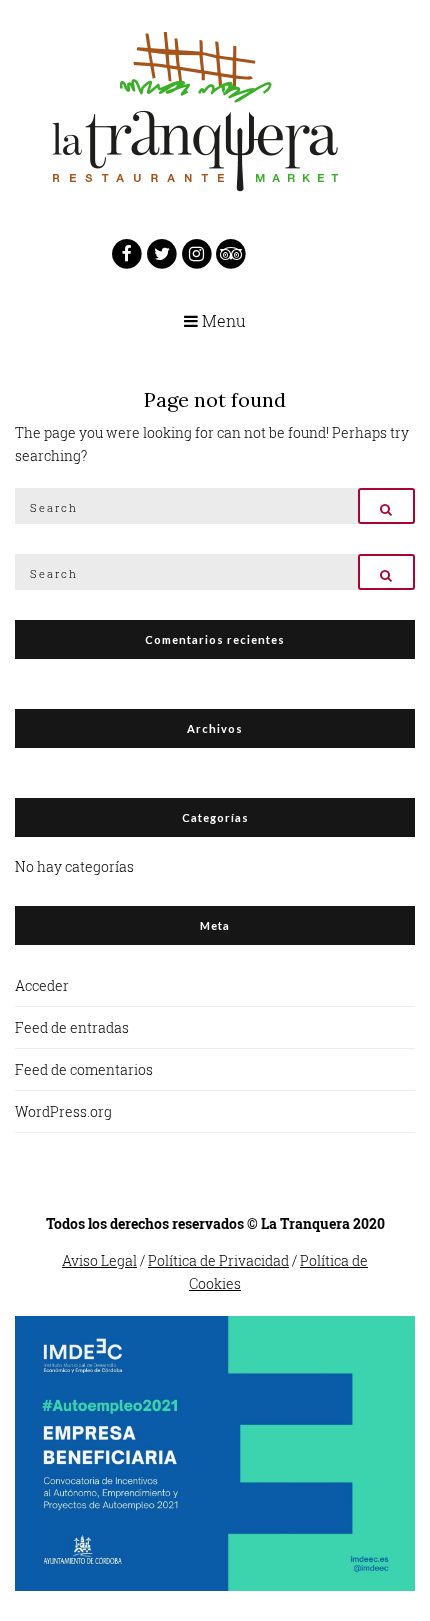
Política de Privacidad (218, 1260)
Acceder (42, 985)
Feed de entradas (72, 1027)
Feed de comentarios (84, 1069)
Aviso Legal (99, 1260)
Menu (222, 321)
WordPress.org (63, 1111)
